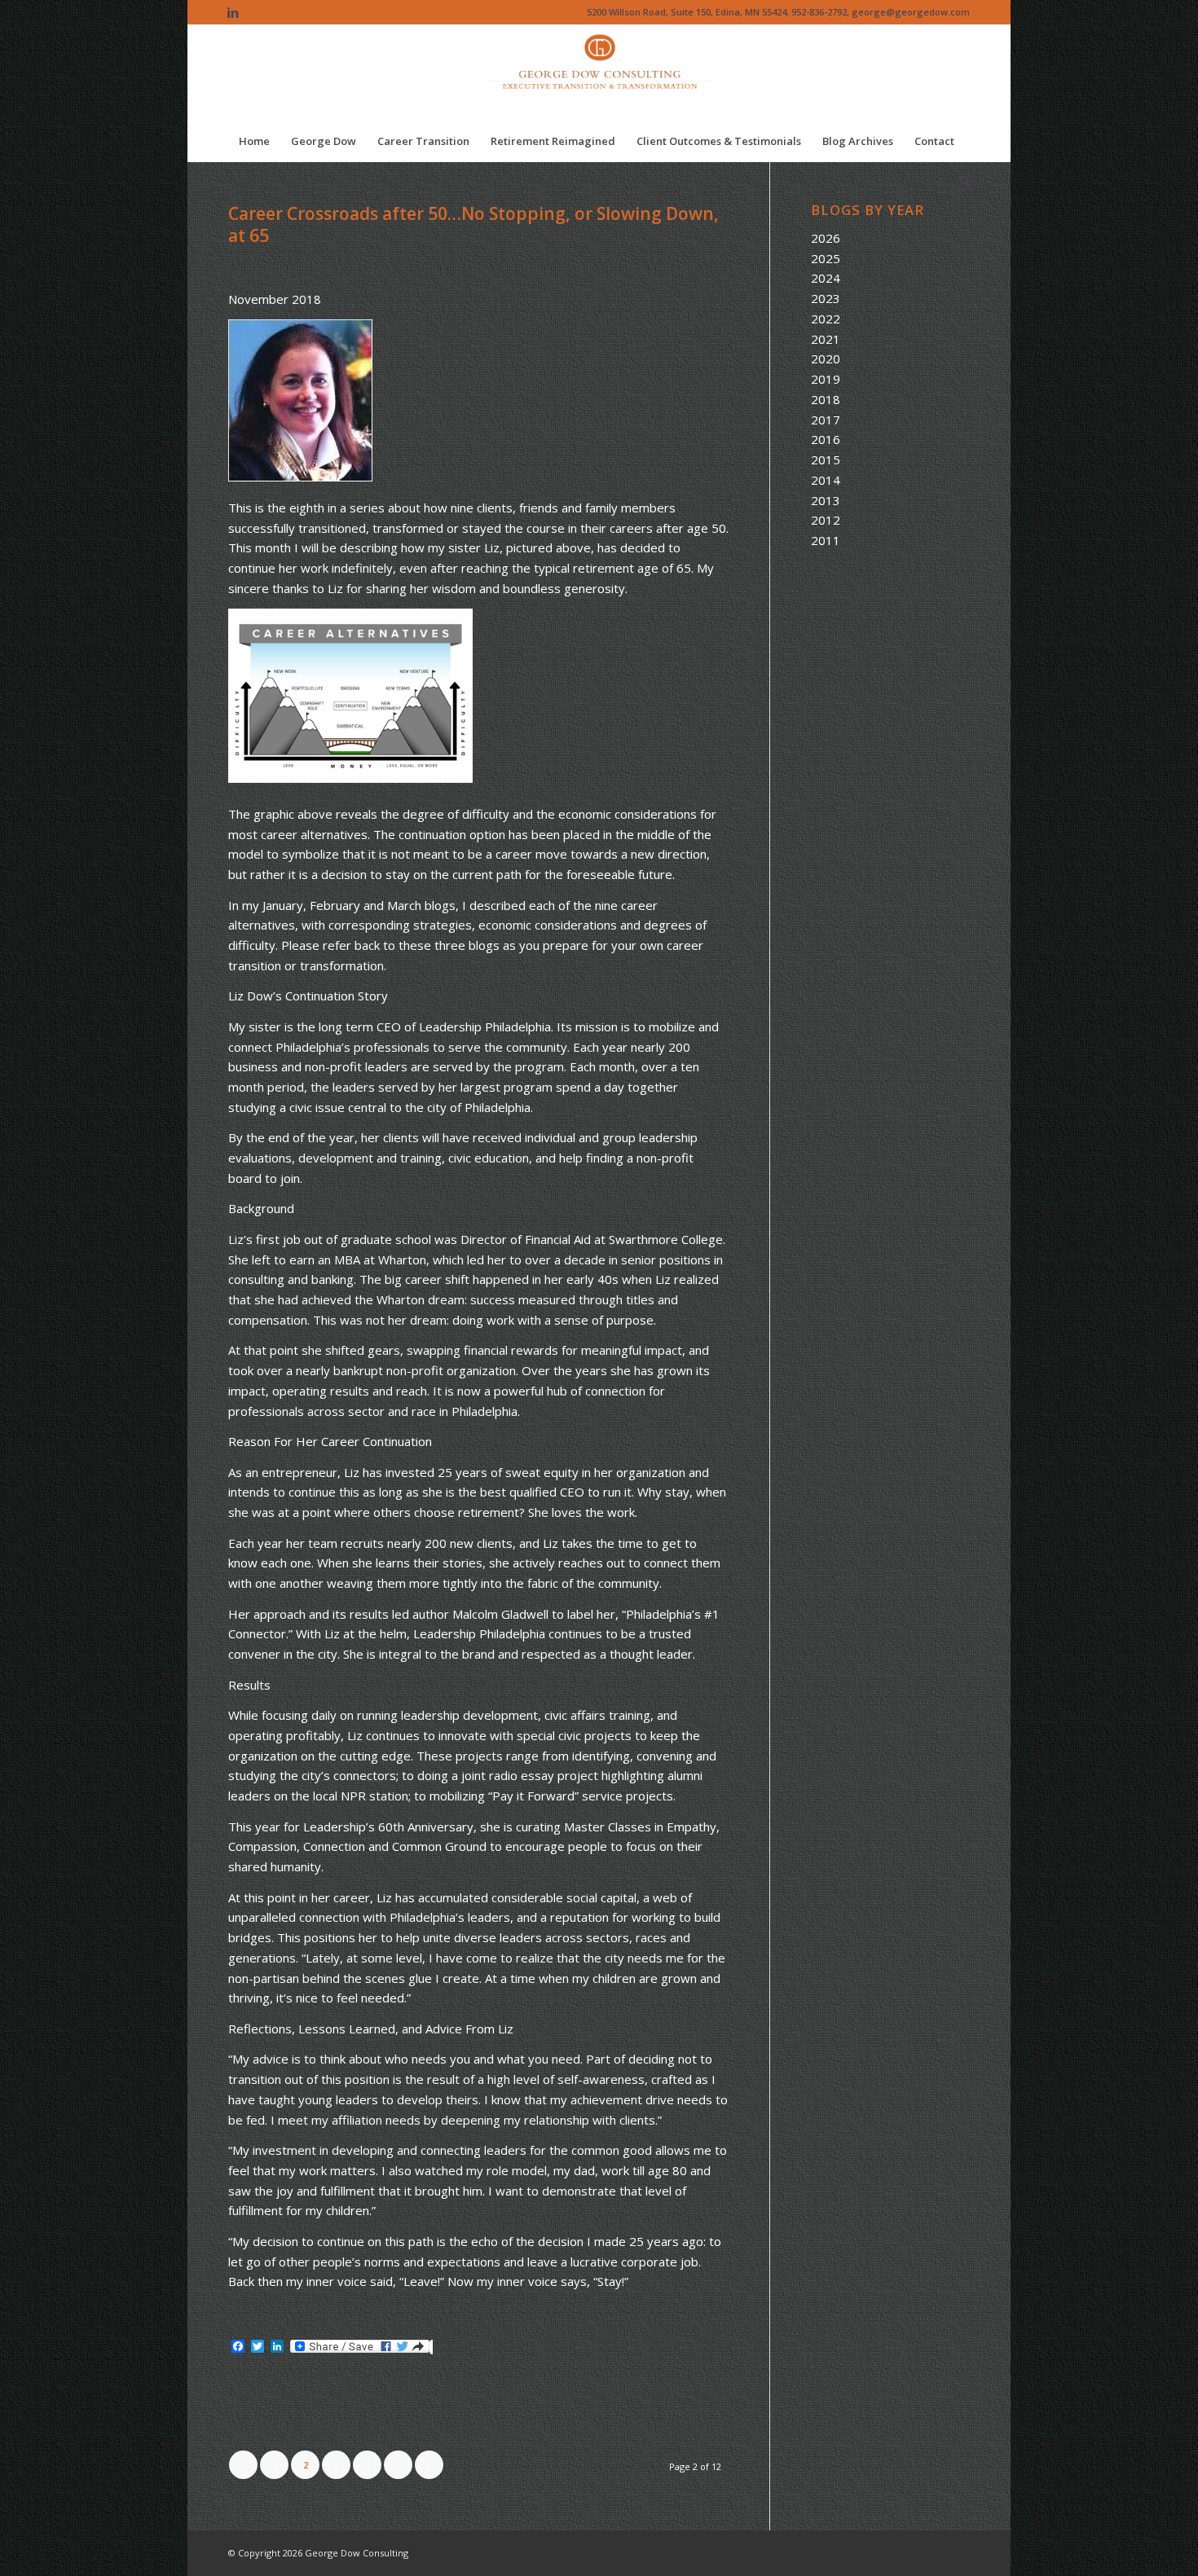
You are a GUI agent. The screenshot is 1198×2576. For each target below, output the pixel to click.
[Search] (959, 182)
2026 (826, 238)
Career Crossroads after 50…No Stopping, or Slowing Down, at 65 (473, 224)
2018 (826, 399)
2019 (826, 379)
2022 (826, 319)
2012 (826, 520)
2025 (826, 258)
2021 (826, 339)
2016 (826, 439)
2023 (826, 298)
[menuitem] (254, 141)
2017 (826, 420)
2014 (826, 480)
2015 (826, 459)
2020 (826, 358)
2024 (826, 278)
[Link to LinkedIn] (233, 12)
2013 (826, 500)
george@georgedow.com (911, 12)
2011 (826, 540)
